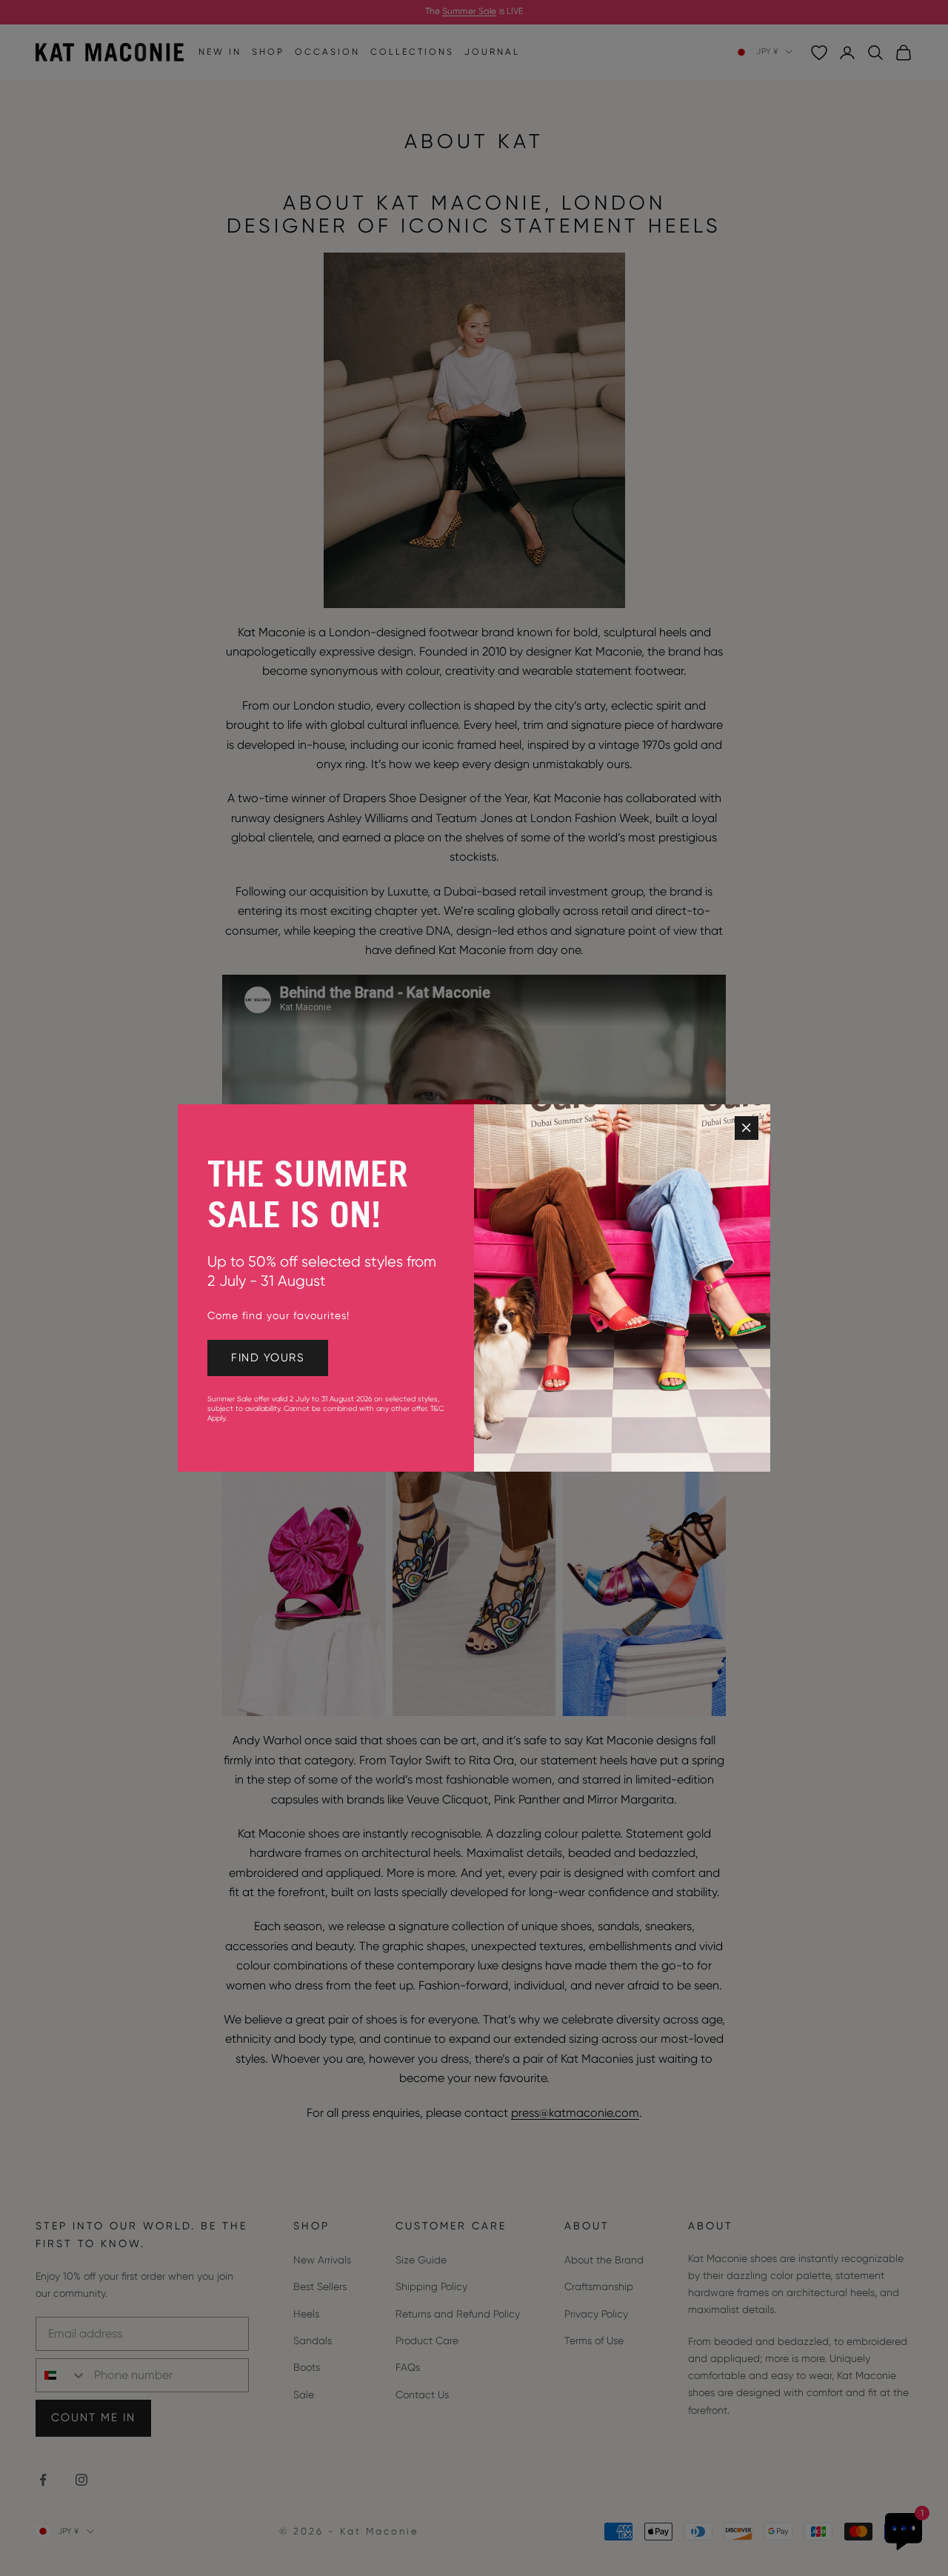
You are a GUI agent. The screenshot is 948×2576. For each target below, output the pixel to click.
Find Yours (268, 1358)
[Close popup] (747, 1128)
